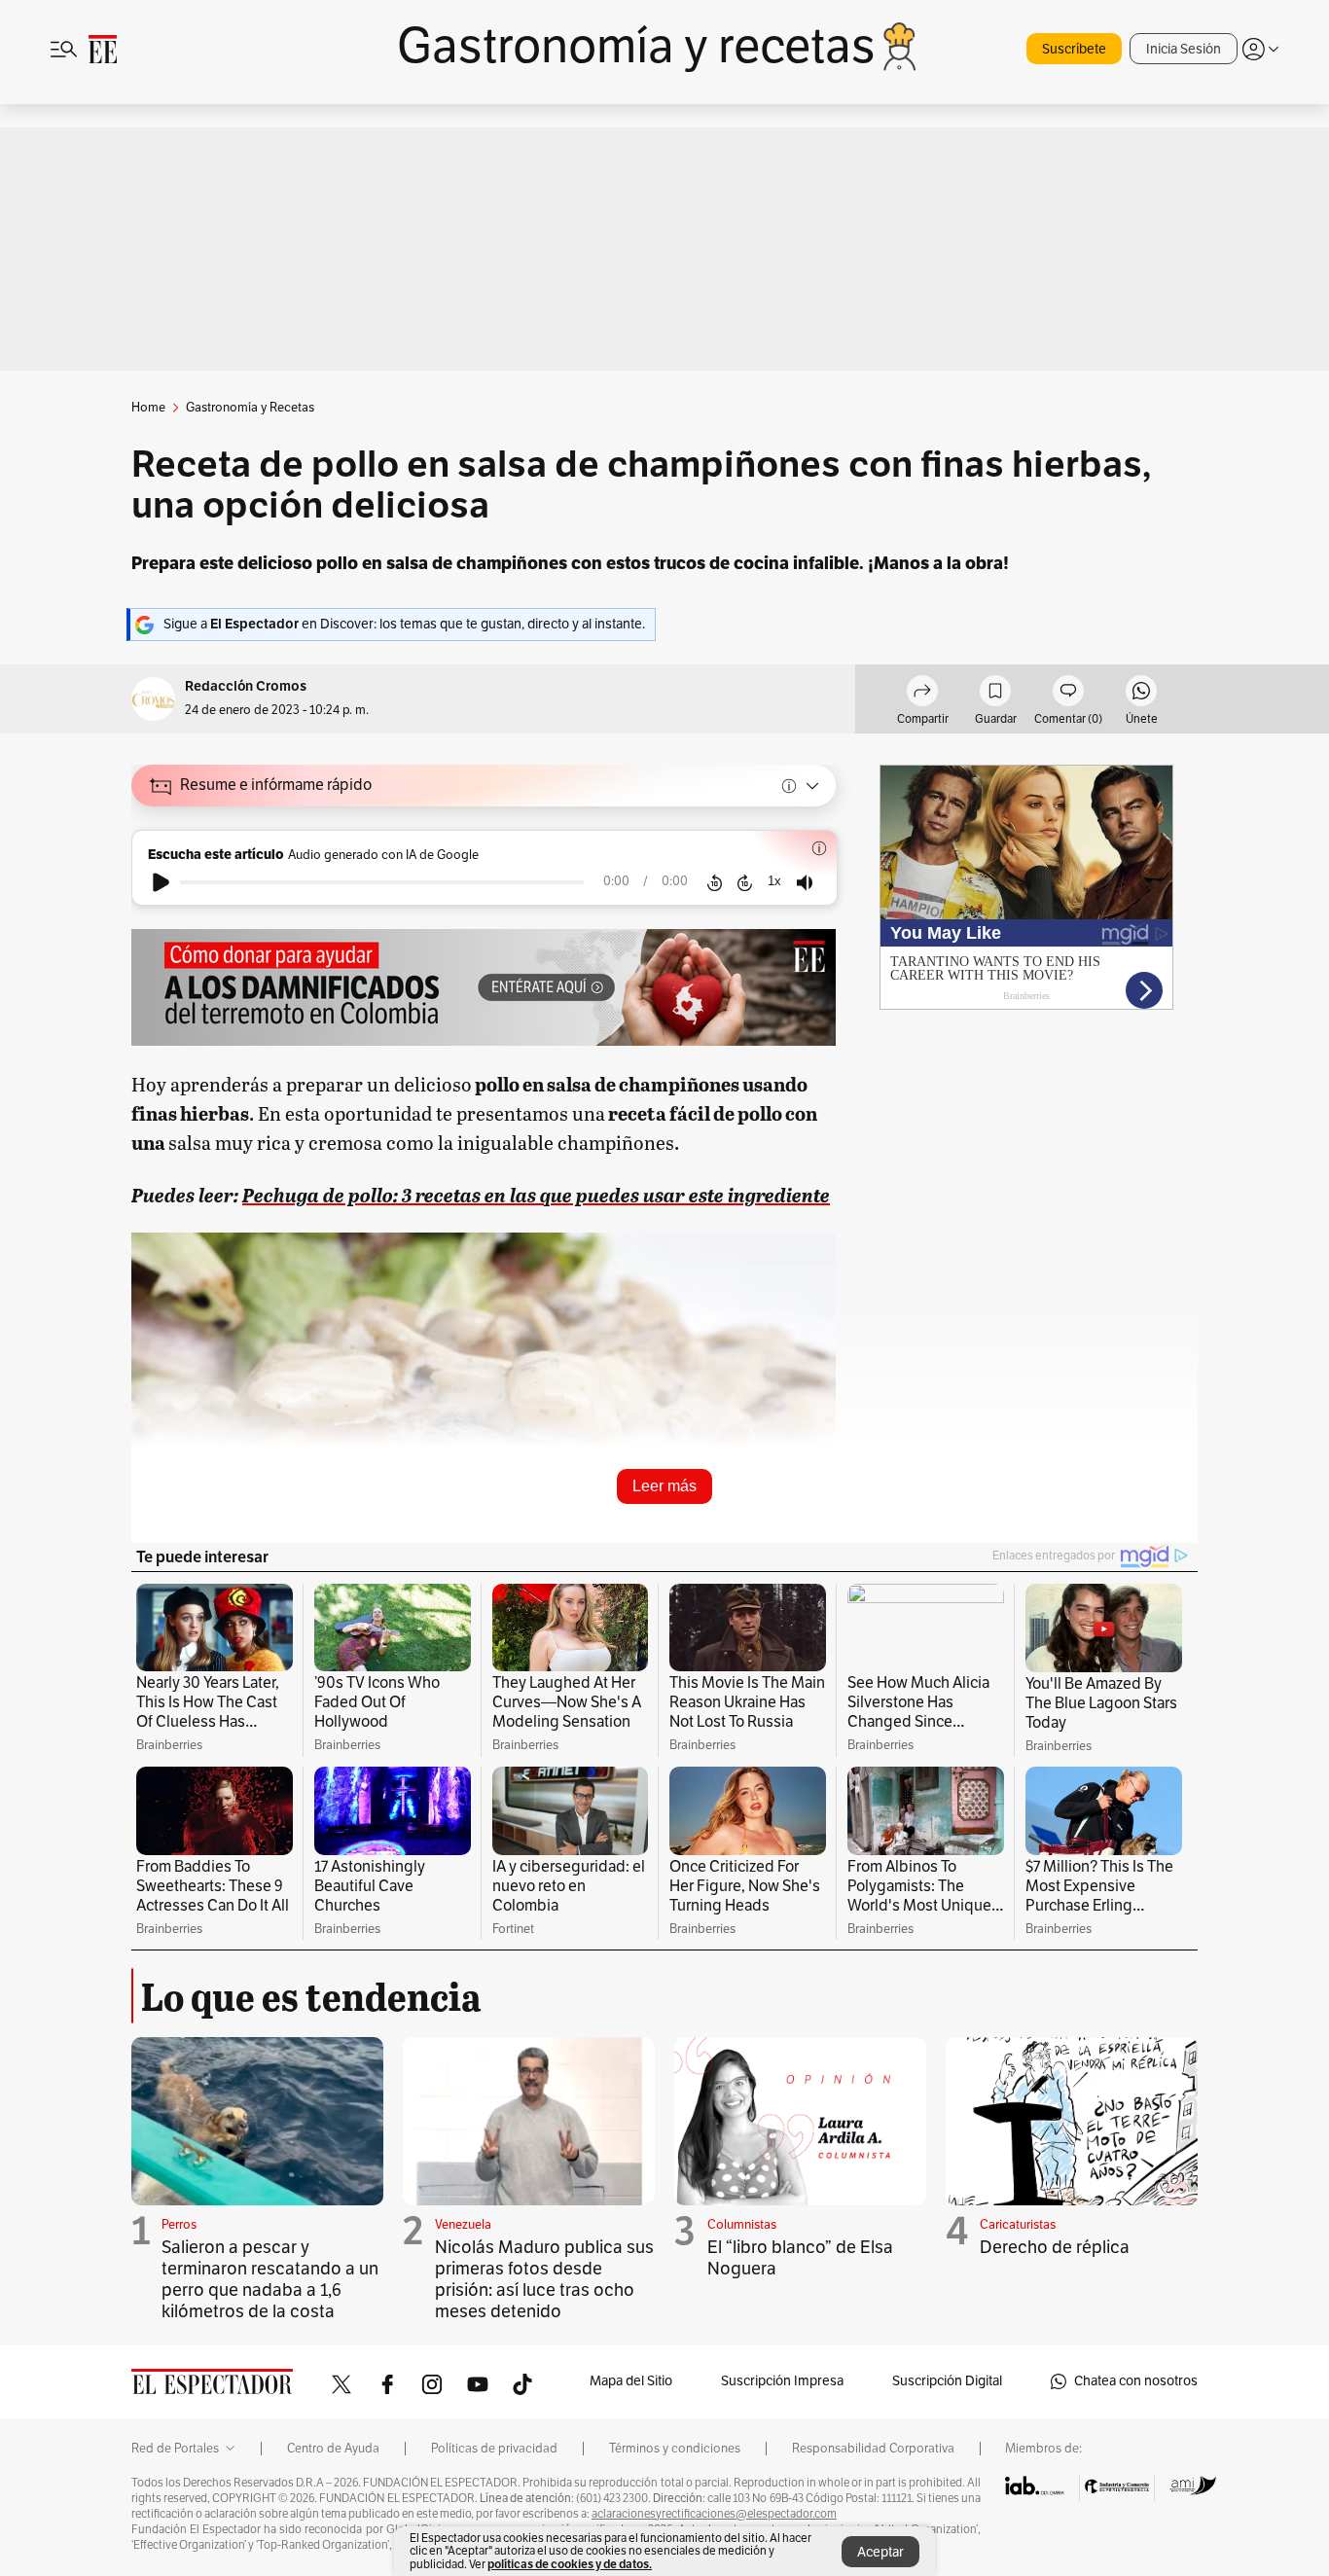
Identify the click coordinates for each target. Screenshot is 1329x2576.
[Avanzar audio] (745, 882)
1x (774, 881)
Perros (179, 2225)
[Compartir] (922, 694)
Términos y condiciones (675, 2449)
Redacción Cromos (246, 686)
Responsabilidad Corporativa (873, 2449)
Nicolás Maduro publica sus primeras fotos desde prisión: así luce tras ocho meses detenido (544, 2279)
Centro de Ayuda (333, 2449)
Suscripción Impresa (782, 2381)
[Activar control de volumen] (805, 883)
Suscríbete (1074, 49)
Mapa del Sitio (631, 2381)
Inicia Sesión (1184, 49)
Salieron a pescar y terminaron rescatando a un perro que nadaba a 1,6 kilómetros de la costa (270, 2279)
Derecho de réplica (1055, 2247)
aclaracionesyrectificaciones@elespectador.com (714, 2514)
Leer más (664, 1486)
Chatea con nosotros (1136, 2381)
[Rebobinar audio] (715, 882)
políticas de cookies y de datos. (570, 2564)
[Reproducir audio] (161, 882)
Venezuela (463, 2225)
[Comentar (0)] (1068, 694)
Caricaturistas (1018, 2225)
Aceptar (880, 2552)
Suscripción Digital (947, 2381)
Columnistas (742, 2225)
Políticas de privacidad (494, 2449)
